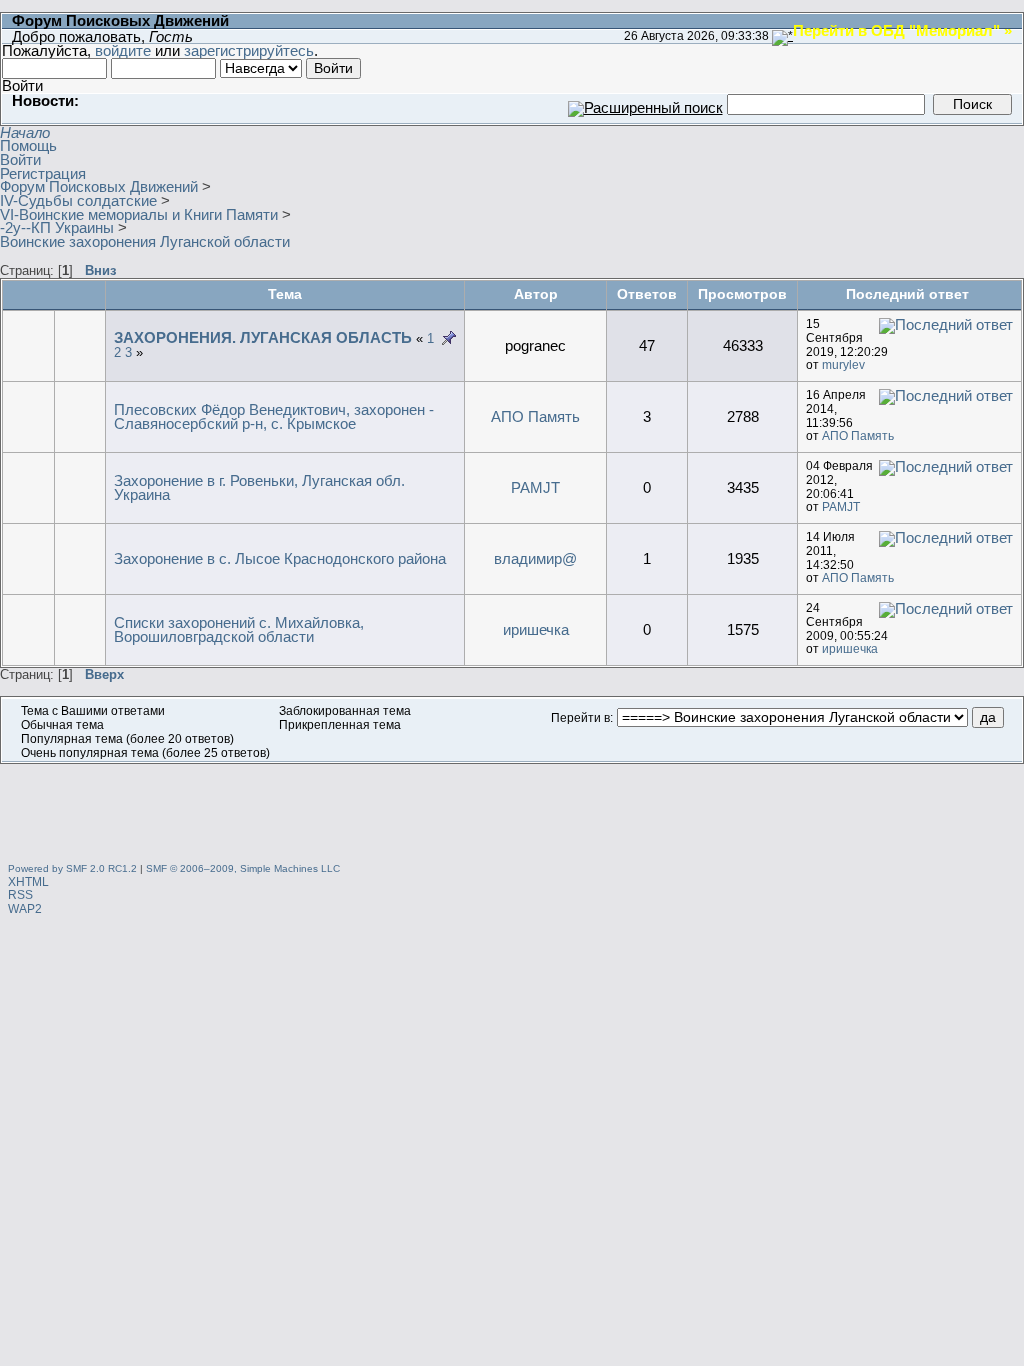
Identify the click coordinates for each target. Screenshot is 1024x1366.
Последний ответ (909, 294)
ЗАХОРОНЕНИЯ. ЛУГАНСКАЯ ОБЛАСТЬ (263, 337)
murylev (843, 365)
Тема (285, 294)
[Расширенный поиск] (645, 103)
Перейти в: (582, 718)
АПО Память (535, 416)
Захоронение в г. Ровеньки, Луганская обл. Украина (259, 487)
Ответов (647, 294)
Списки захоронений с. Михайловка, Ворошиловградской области (239, 629)
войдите (123, 50)
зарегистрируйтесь (249, 50)
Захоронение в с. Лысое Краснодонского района (280, 558)
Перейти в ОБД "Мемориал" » (902, 30)
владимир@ (535, 558)
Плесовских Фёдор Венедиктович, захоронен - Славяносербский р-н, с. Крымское (274, 416)
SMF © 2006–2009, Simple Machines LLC (243, 868)
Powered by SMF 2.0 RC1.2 (72, 868)
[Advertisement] (512, 809)
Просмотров (742, 294)
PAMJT (535, 487)
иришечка (536, 629)
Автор (536, 294)
